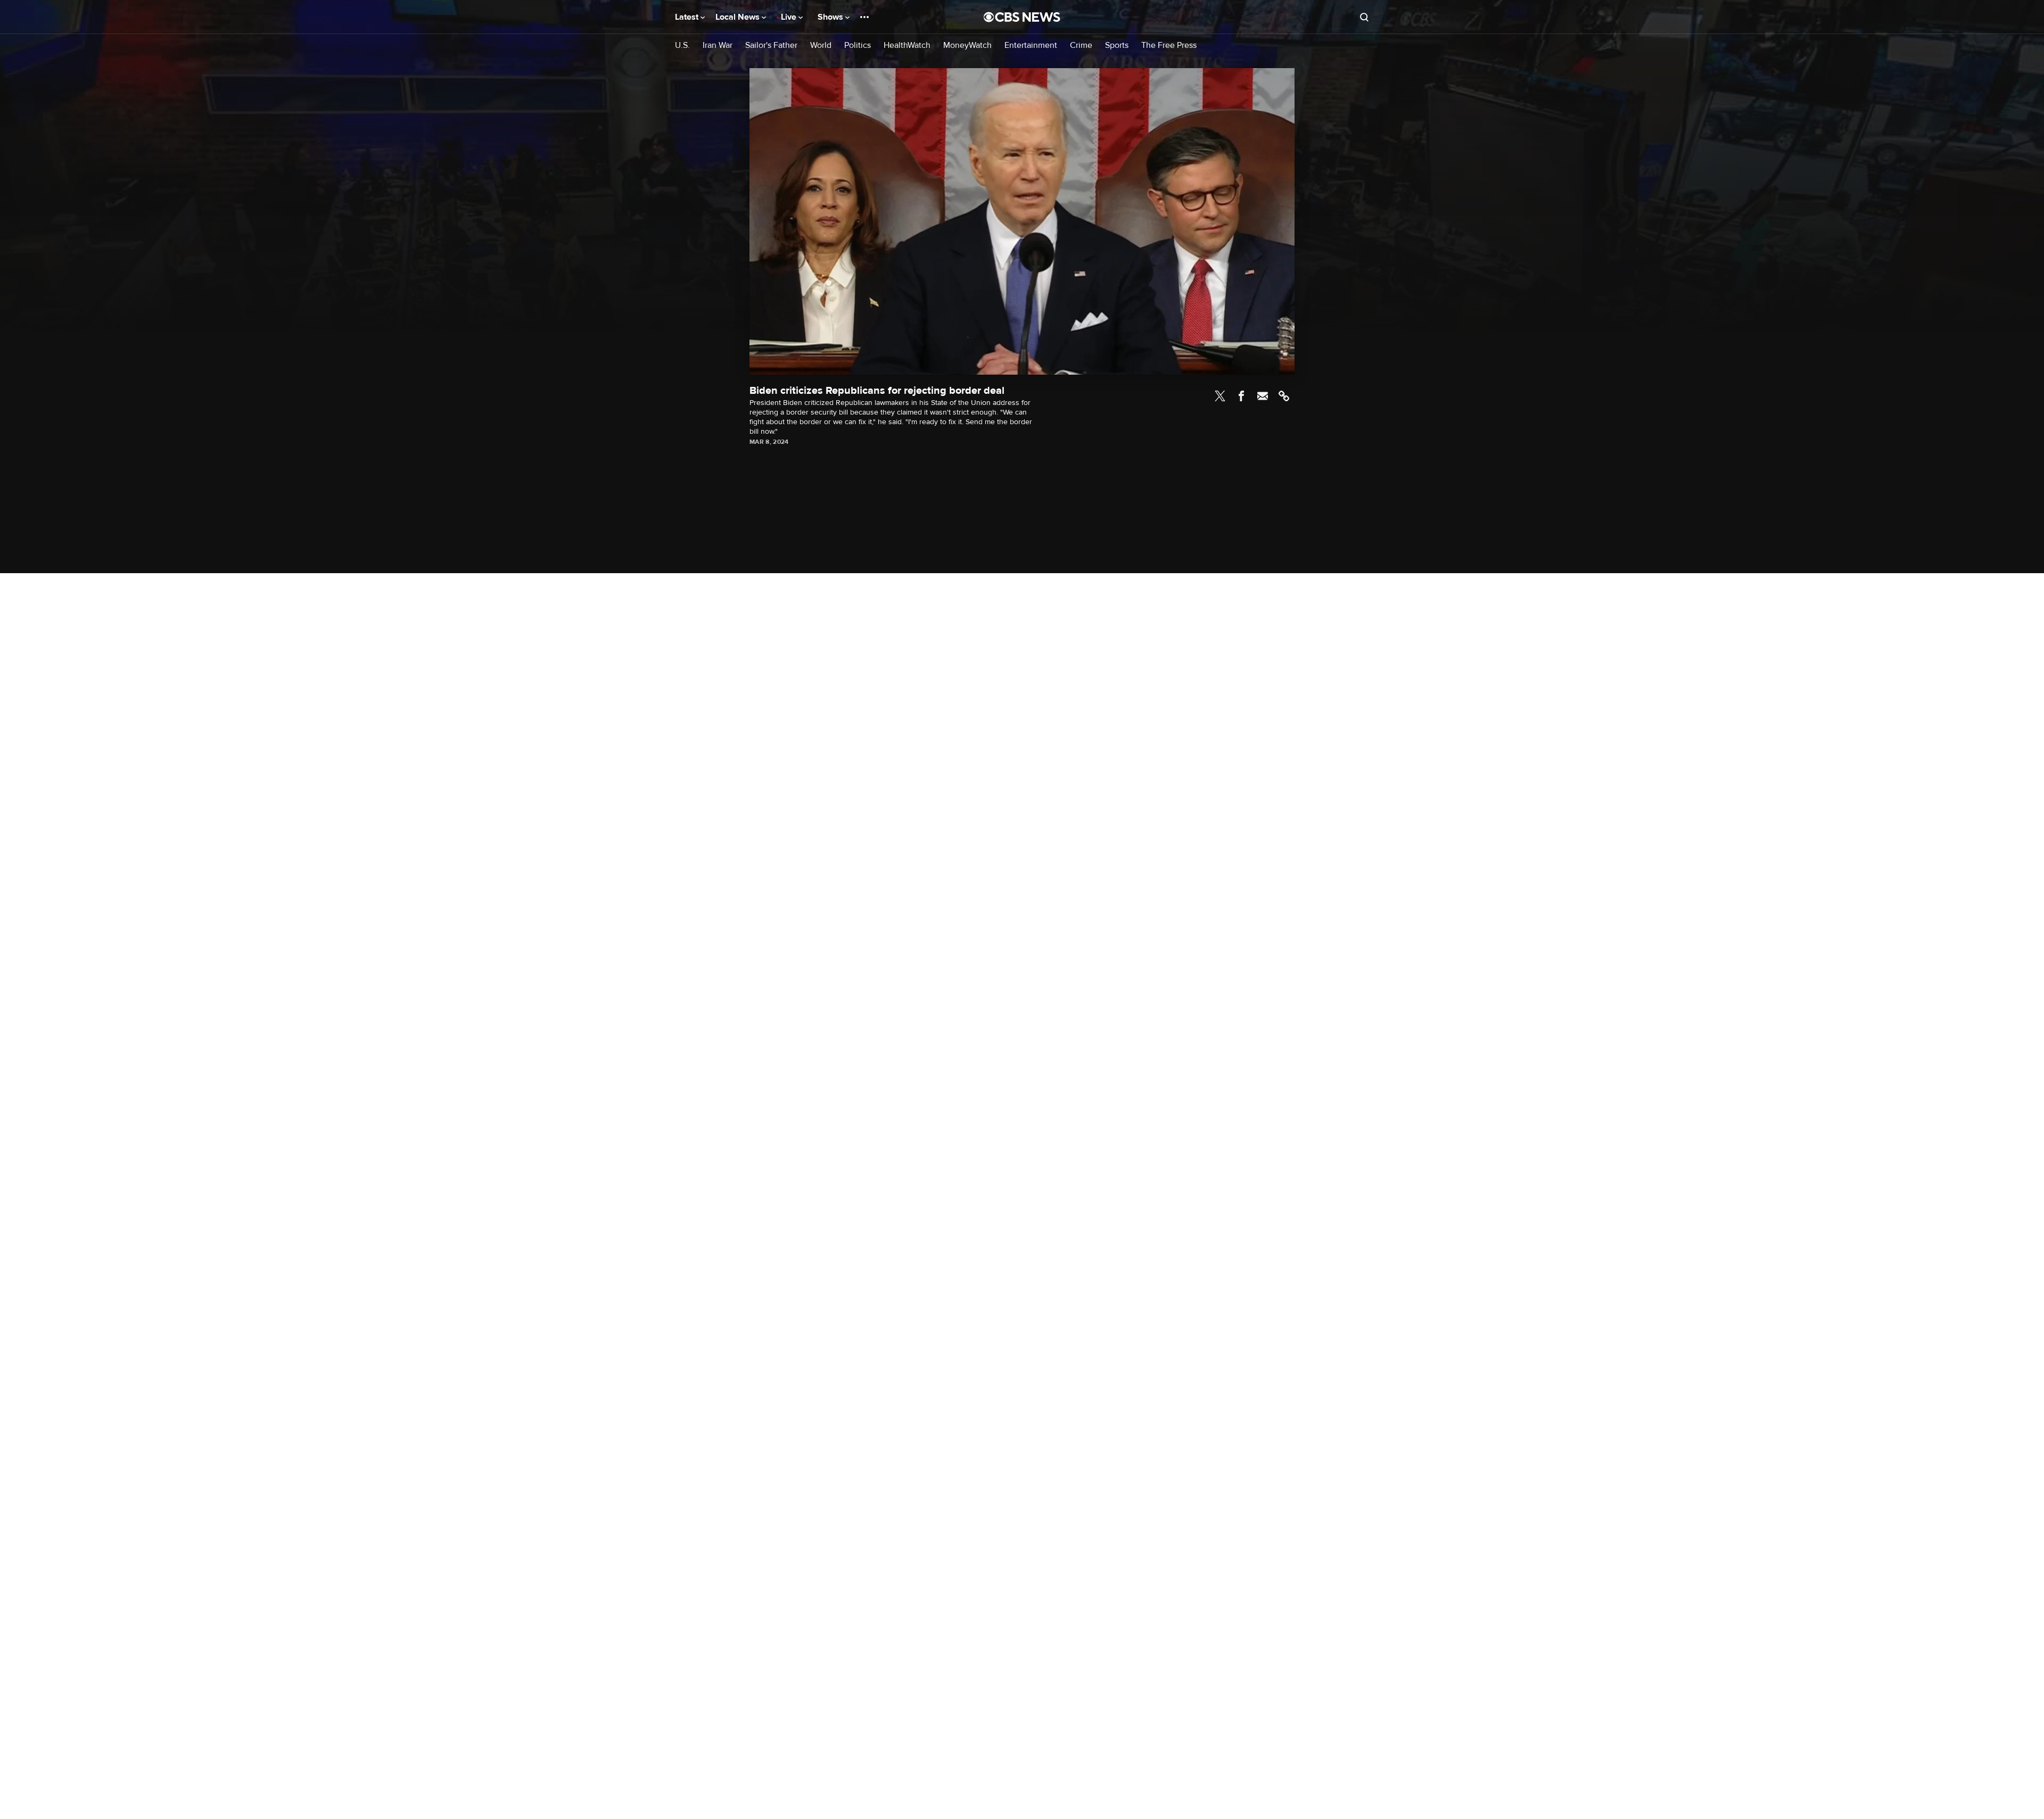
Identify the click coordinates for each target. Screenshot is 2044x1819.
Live (790, 17)
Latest (688, 17)
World (821, 46)
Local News (739, 17)
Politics (858, 46)
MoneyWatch (967, 46)
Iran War (718, 46)
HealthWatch (907, 46)
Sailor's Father (771, 46)
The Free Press (1169, 46)
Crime (1081, 46)
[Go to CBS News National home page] (1022, 17)
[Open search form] (1364, 17)
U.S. (682, 46)
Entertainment (1031, 46)
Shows (831, 17)
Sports (1117, 46)
